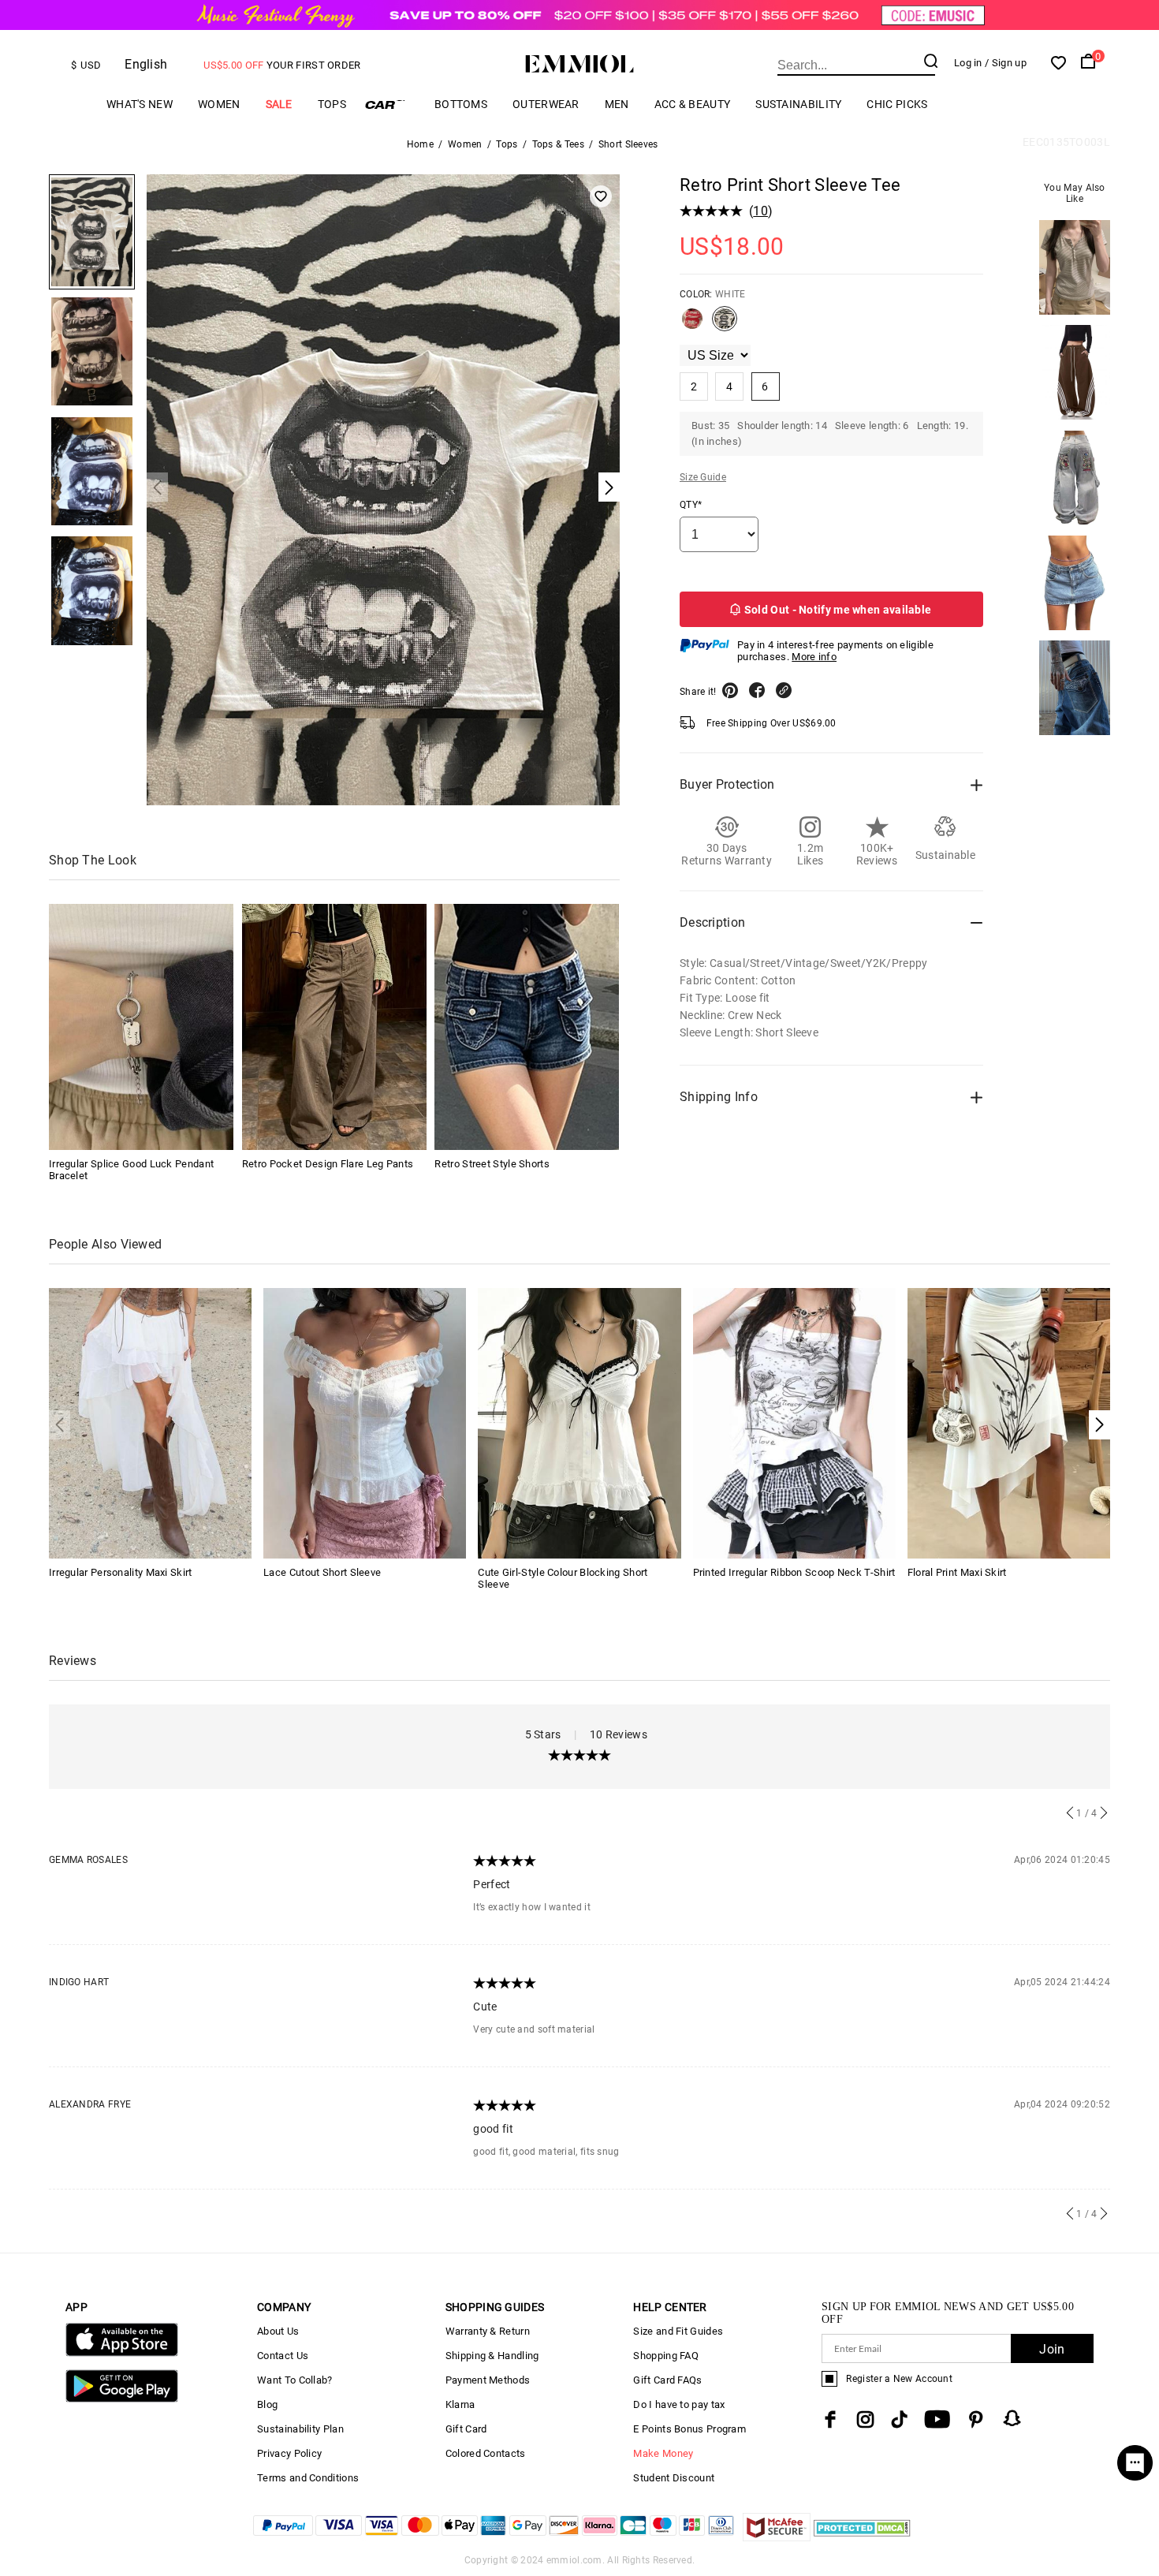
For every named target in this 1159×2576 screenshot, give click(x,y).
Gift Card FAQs (667, 2380)
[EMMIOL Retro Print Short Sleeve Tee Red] (692, 325)
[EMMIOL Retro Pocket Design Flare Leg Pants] (334, 1027)
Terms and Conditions (308, 2478)
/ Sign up (1006, 63)
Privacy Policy (289, 2453)
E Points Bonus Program (689, 2429)
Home (420, 144)
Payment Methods (488, 2380)
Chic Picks (897, 104)
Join (1052, 2349)
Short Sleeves (628, 144)
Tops (332, 104)
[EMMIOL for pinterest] (976, 2419)
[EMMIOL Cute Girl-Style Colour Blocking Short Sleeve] (579, 1422)
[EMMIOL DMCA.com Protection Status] (862, 2537)
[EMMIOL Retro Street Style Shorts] (527, 1027)
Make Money (663, 2453)
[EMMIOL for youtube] (937, 2419)
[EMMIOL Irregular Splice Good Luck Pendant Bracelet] (141, 1027)
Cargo (390, 105)
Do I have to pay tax (679, 2404)
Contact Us (283, 2356)
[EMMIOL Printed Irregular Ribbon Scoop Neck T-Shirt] (794, 1422)
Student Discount (674, 2478)
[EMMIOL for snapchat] (1012, 2418)
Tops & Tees (558, 144)
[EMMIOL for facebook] (830, 2419)
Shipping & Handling (492, 2356)
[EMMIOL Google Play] (122, 2399)
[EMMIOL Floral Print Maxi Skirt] (1009, 1422)
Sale (279, 104)
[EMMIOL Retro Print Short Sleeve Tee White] (725, 325)
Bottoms (461, 104)
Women (219, 104)
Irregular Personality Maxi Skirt (121, 1572)
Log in (968, 63)
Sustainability (798, 104)
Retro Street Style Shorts (492, 1164)
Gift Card (466, 2429)
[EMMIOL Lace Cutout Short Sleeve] (365, 1422)
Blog (267, 2404)
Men (617, 104)
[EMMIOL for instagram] (866, 2419)
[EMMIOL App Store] (122, 2353)
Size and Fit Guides (678, 2331)
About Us (278, 2331)
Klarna (460, 2404)
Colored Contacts (486, 2453)
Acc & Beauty (693, 104)
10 (760, 211)
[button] (1099, 1425)
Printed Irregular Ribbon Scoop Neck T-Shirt (794, 1572)
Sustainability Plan (300, 2429)
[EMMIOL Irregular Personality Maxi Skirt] (150, 1422)
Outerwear (546, 104)
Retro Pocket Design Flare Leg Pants (328, 1164)
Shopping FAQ (666, 2356)
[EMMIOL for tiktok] (899, 2419)
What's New (140, 104)
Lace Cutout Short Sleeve (322, 1572)
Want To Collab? (295, 2380)
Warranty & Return (488, 2331)
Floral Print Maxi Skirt (957, 1572)
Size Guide (703, 477)
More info (814, 657)
